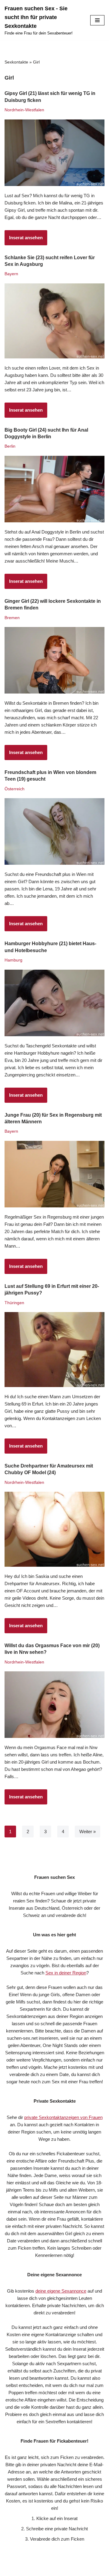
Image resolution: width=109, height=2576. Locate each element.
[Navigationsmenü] (97, 20)
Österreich (15, 789)
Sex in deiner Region (66, 1973)
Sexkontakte (16, 62)
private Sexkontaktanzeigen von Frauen (63, 2117)
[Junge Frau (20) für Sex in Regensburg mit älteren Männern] (54, 1174)
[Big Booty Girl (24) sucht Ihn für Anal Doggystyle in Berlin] (54, 489)
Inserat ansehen (24, 240)
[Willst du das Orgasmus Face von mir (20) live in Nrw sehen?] (54, 1705)
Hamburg (13, 960)
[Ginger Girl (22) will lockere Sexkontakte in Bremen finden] (54, 660)
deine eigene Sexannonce (61, 2291)
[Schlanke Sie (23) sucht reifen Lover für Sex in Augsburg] (54, 321)
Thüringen (14, 1303)
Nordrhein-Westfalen (24, 110)
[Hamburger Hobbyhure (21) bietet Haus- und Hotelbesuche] (54, 1003)
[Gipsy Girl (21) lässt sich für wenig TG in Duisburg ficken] (54, 153)
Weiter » (88, 1832)
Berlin (10, 446)
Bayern (11, 274)
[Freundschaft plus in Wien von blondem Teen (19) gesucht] (54, 831)
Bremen (12, 618)
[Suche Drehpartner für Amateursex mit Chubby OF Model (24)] (54, 1529)
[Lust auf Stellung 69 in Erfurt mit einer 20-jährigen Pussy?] (54, 1350)
